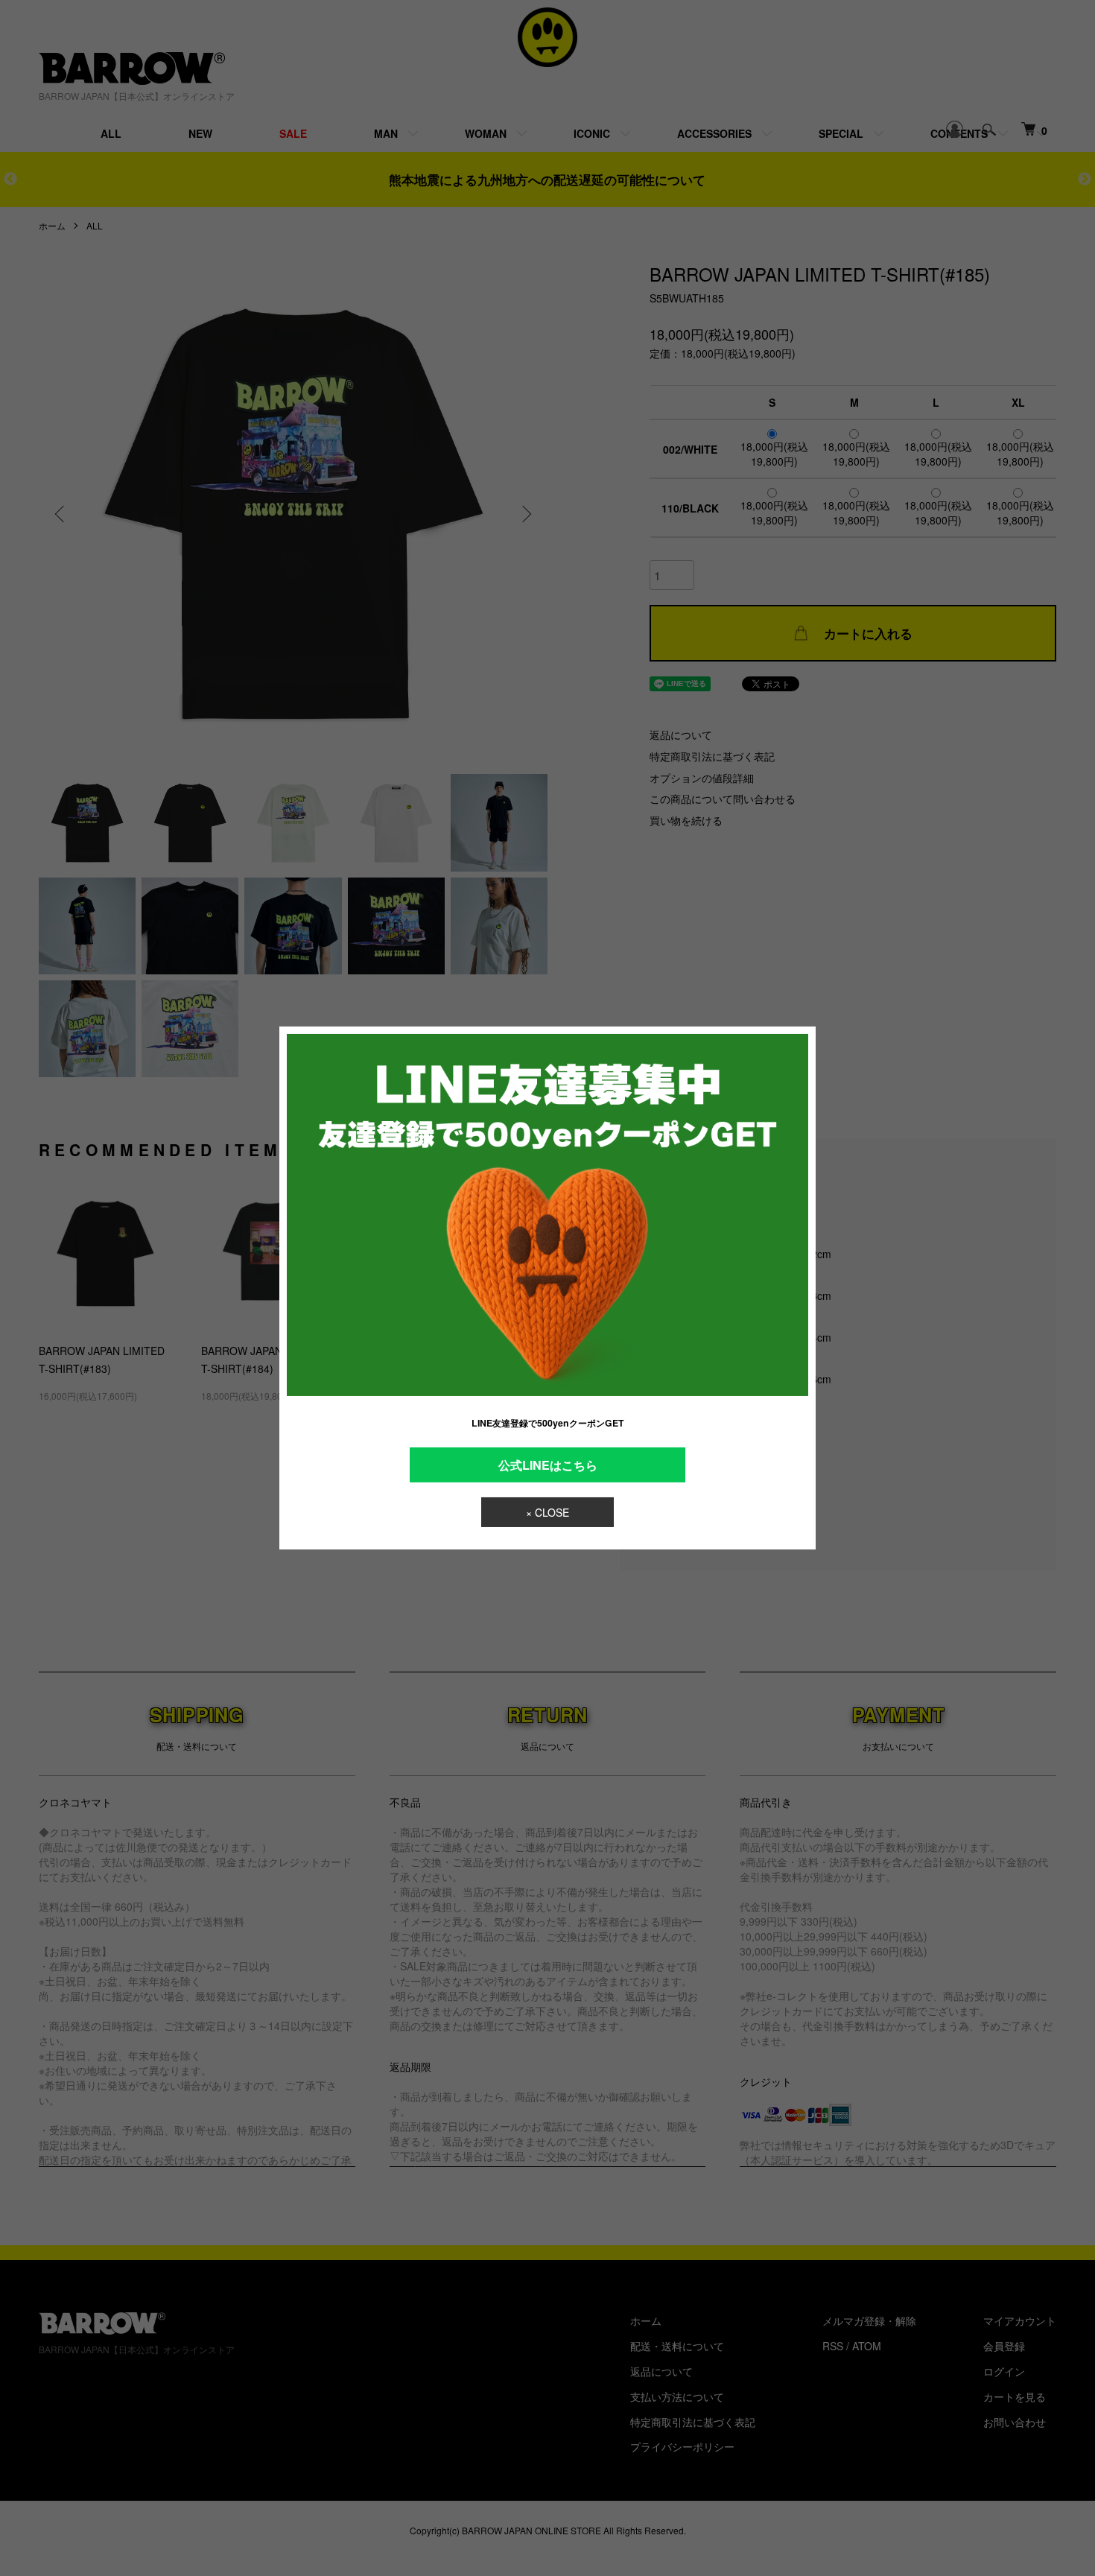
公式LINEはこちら (548, 1465)
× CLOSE (547, 1512)
